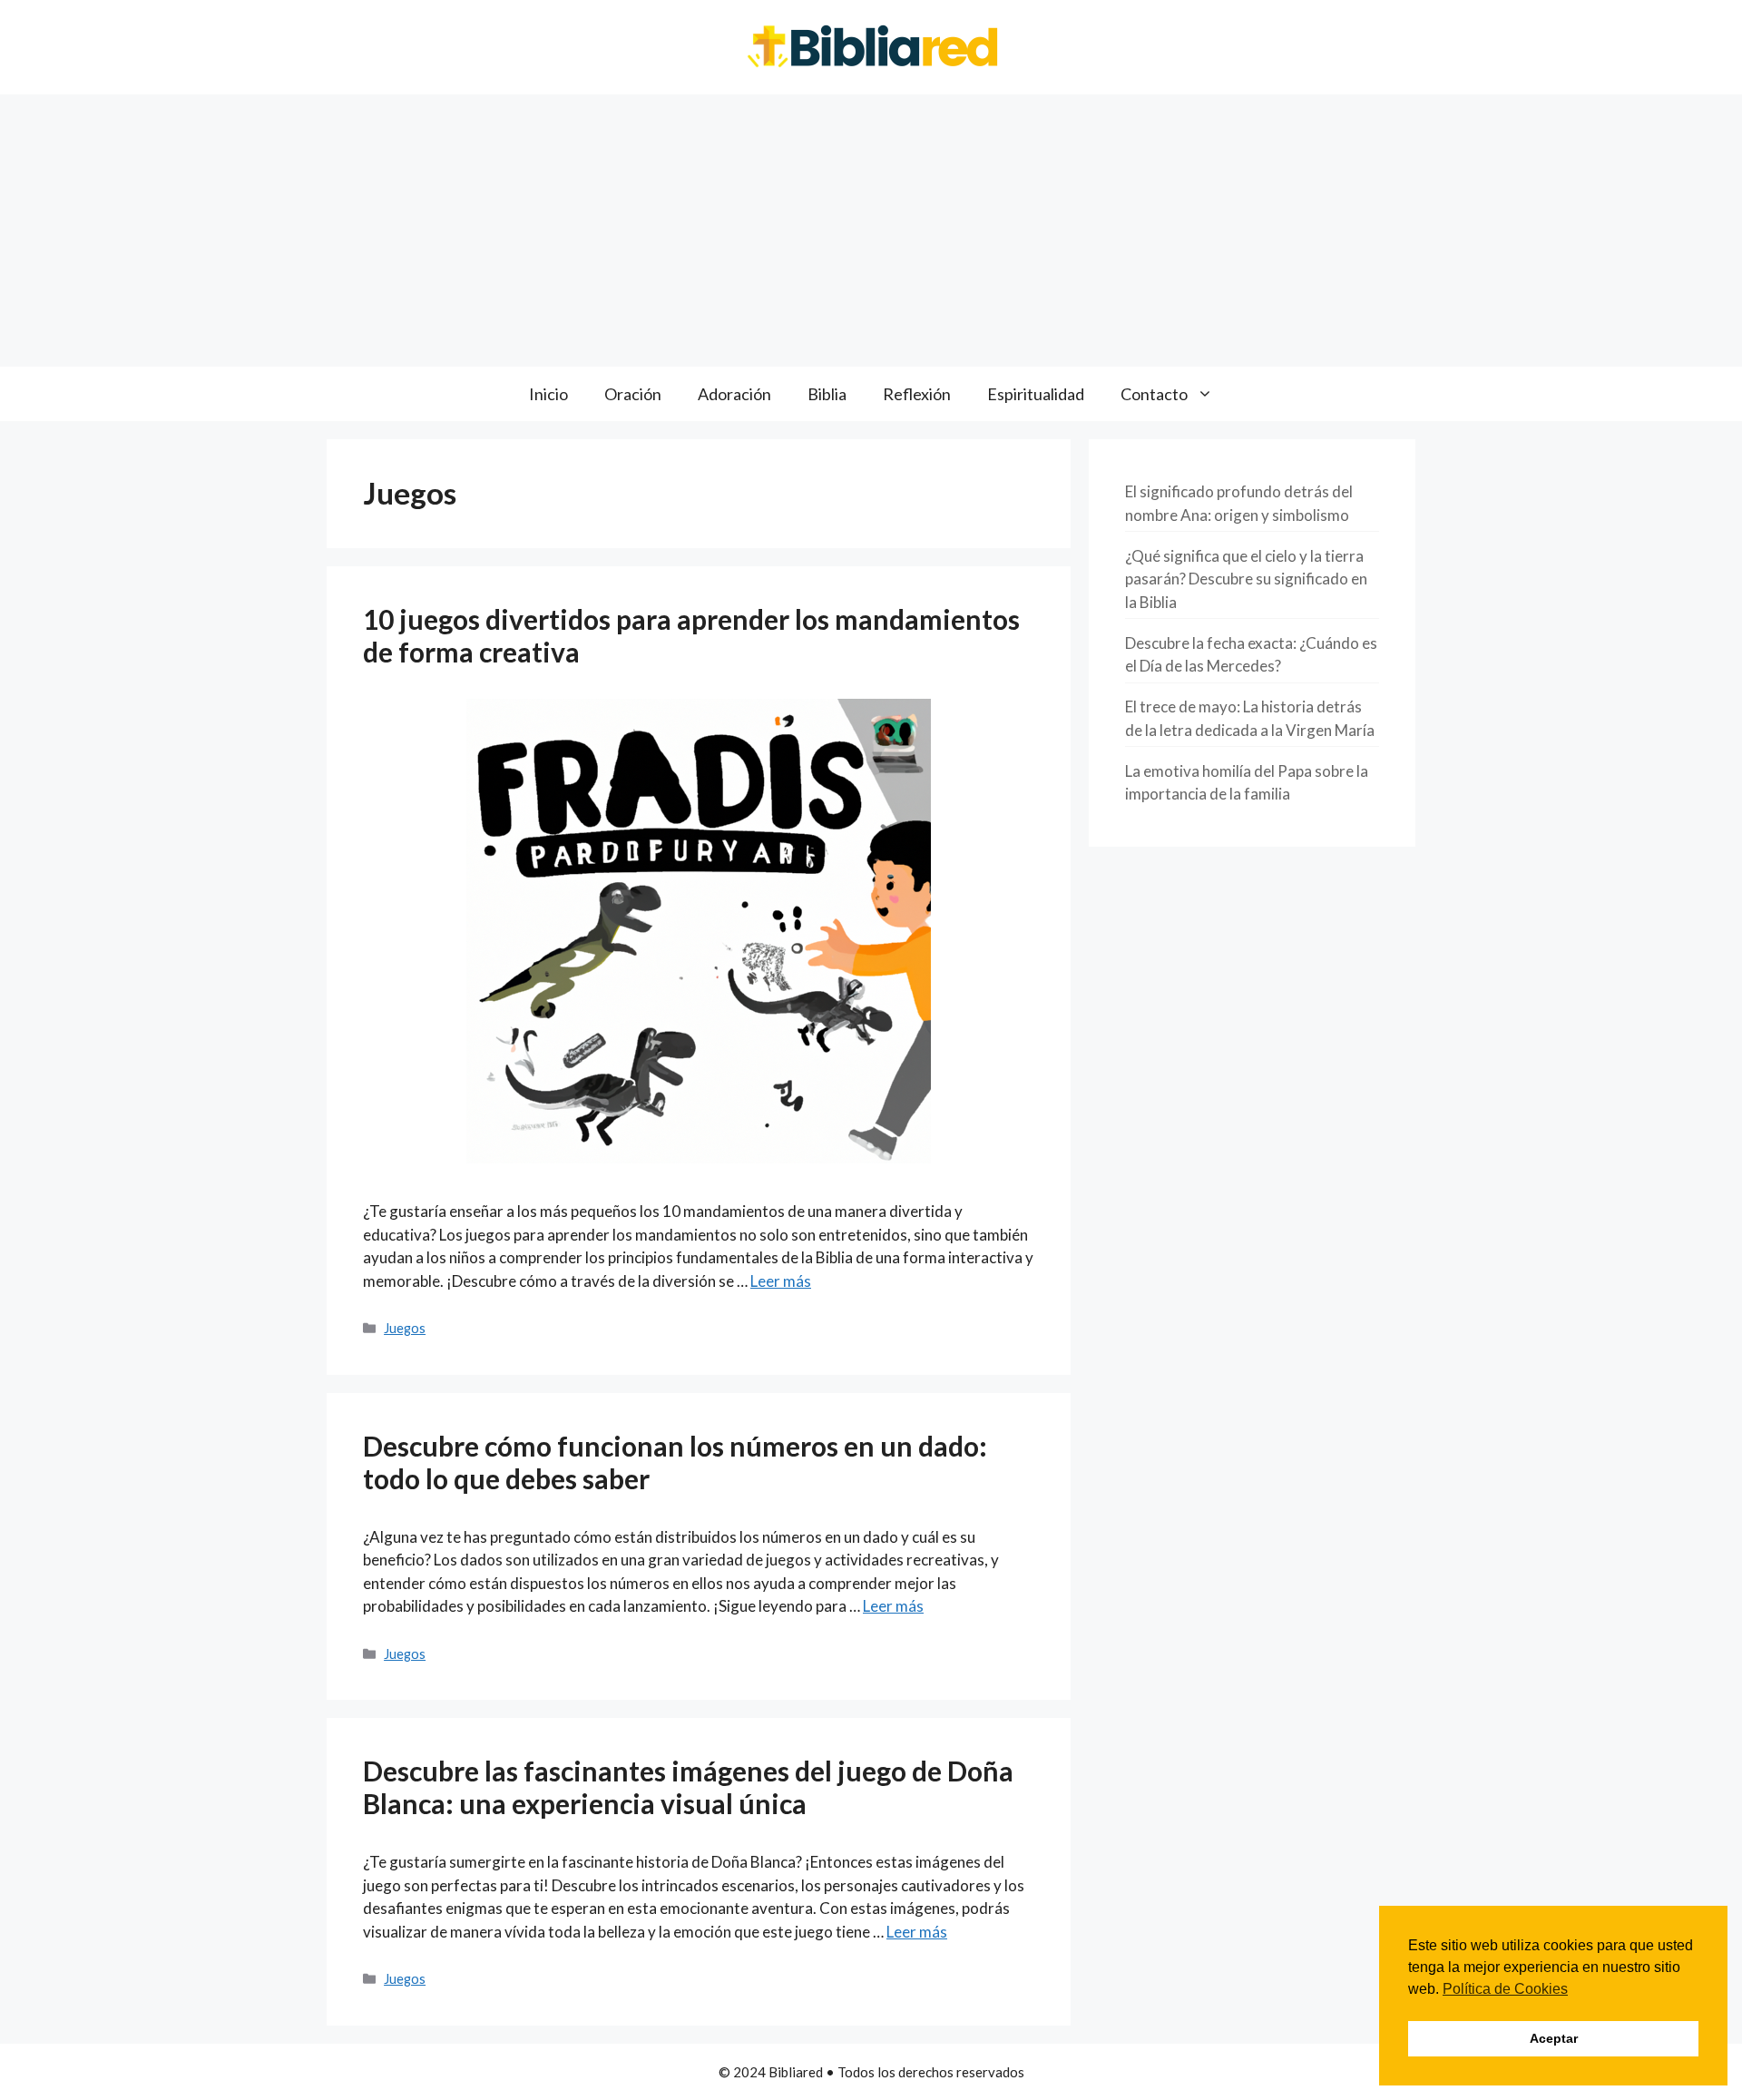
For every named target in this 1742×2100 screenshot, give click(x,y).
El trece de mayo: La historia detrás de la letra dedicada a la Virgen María (1250, 718)
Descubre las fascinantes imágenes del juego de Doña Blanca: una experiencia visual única (688, 1787)
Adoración (734, 394)
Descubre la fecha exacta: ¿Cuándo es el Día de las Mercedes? (1251, 655)
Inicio (548, 394)
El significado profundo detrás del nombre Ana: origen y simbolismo (1239, 503)
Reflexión (917, 394)
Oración (633, 394)
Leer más (781, 1281)
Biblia (827, 394)
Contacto (1154, 394)
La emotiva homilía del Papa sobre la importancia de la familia (1247, 783)
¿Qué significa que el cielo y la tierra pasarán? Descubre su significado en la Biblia (1246, 579)
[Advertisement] (871, 231)
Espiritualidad (1036, 394)
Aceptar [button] (1554, 2038)
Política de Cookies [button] (1505, 1989)
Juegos (405, 1328)
